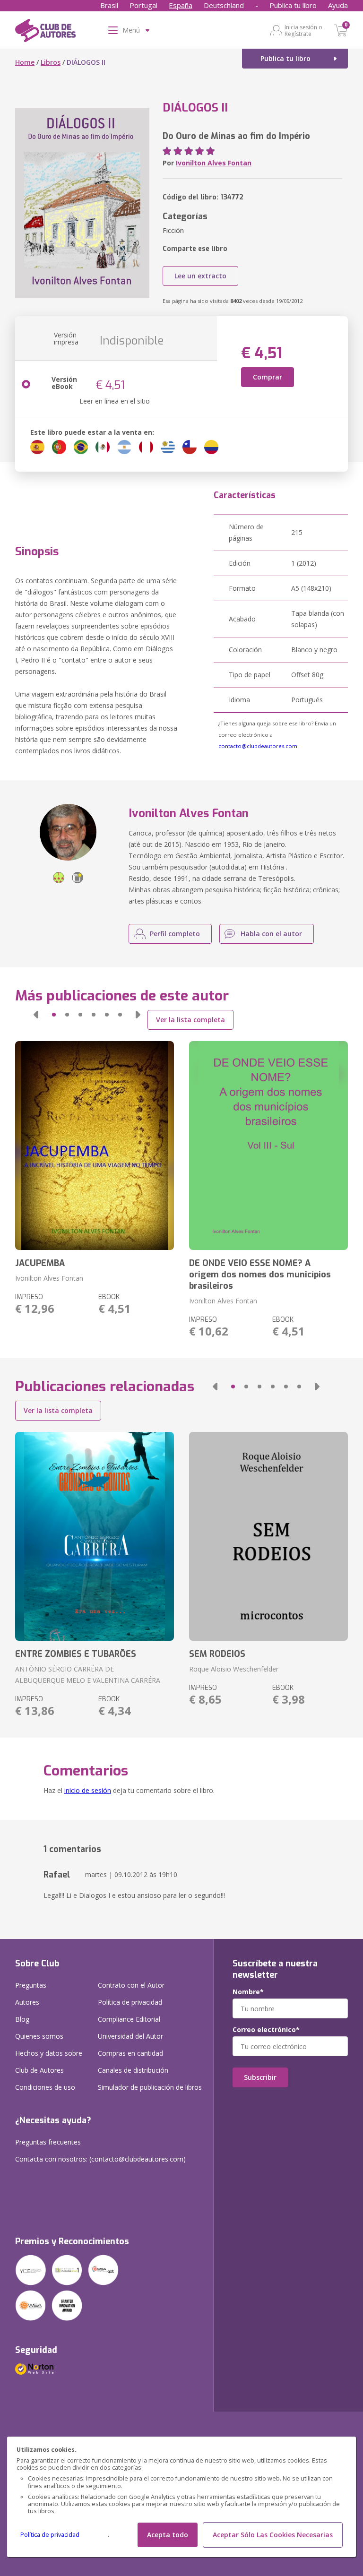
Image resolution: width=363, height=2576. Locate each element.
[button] (36, 1015)
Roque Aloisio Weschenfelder (234, 1669)
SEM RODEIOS (217, 1654)
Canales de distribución (133, 2070)
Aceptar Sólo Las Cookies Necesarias (273, 2535)
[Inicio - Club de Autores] (45, 32)
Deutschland (224, 5)
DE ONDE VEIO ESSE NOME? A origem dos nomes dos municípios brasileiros (260, 1275)
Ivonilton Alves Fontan (214, 163)
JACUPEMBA (40, 1263)
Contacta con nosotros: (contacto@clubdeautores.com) (100, 2159)
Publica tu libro (293, 5)
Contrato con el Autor (131, 1985)
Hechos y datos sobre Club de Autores (49, 2062)
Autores (27, 2002)
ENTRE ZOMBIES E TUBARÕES (76, 1654)
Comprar (268, 377)
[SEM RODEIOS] (268, 1536)
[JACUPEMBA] (95, 1146)
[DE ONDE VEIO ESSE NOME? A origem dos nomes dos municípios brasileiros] (268, 1146)
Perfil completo (175, 934)
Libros (51, 62)
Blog (22, 2019)
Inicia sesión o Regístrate (303, 30)
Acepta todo (168, 2535)
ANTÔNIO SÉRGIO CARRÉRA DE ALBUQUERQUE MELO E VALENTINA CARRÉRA (88, 1675)
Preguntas (31, 1985)
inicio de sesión (88, 1790)
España (181, 5)
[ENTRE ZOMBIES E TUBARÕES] (95, 1536)
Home (25, 62)
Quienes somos (39, 2036)
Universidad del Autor (130, 2036)
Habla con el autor (271, 934)
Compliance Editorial (129, 2019)
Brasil (109, 5)
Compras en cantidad (130, 2053)
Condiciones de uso (45, 2087)
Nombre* (248, 1992)
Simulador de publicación (150, 2087)
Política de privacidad (50, 2535)
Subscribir (260, 2077)
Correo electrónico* (266, 2030)
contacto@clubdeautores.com (258, 746)
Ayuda (338, 5)
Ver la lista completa (190, 1020)
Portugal (143, 5)
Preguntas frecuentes (48, 2142)
